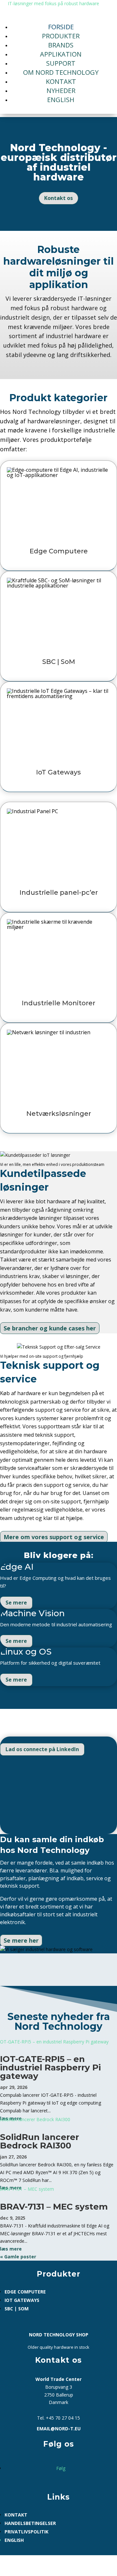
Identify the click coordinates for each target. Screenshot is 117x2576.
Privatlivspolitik (26, 2532)
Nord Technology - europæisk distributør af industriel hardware (59, 162)
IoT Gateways (22, 2300)
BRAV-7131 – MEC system (54, 2207)
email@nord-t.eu (59, 2429)
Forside (61, 27)
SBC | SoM (17, 2309)
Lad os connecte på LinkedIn (42, 1749)
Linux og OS (26, 1652)
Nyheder (61, 91)
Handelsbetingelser (30, 2523)
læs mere (11, 2249)
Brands (61, 45)
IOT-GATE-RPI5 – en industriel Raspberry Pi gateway (50, 2067)
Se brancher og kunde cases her (50, 1328)
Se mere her (21, 1940)
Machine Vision (32, 1613)
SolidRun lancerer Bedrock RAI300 (39, 2141)
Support (61, 63)
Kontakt (61, 81)
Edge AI (17, 1567)
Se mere (16, 1603)
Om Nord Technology (61, 72)
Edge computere (25, 2292)
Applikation (61, 54)
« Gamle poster (18, 2257)
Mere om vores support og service (54, 1537)
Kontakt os (58, 198)
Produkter (61, 36)
